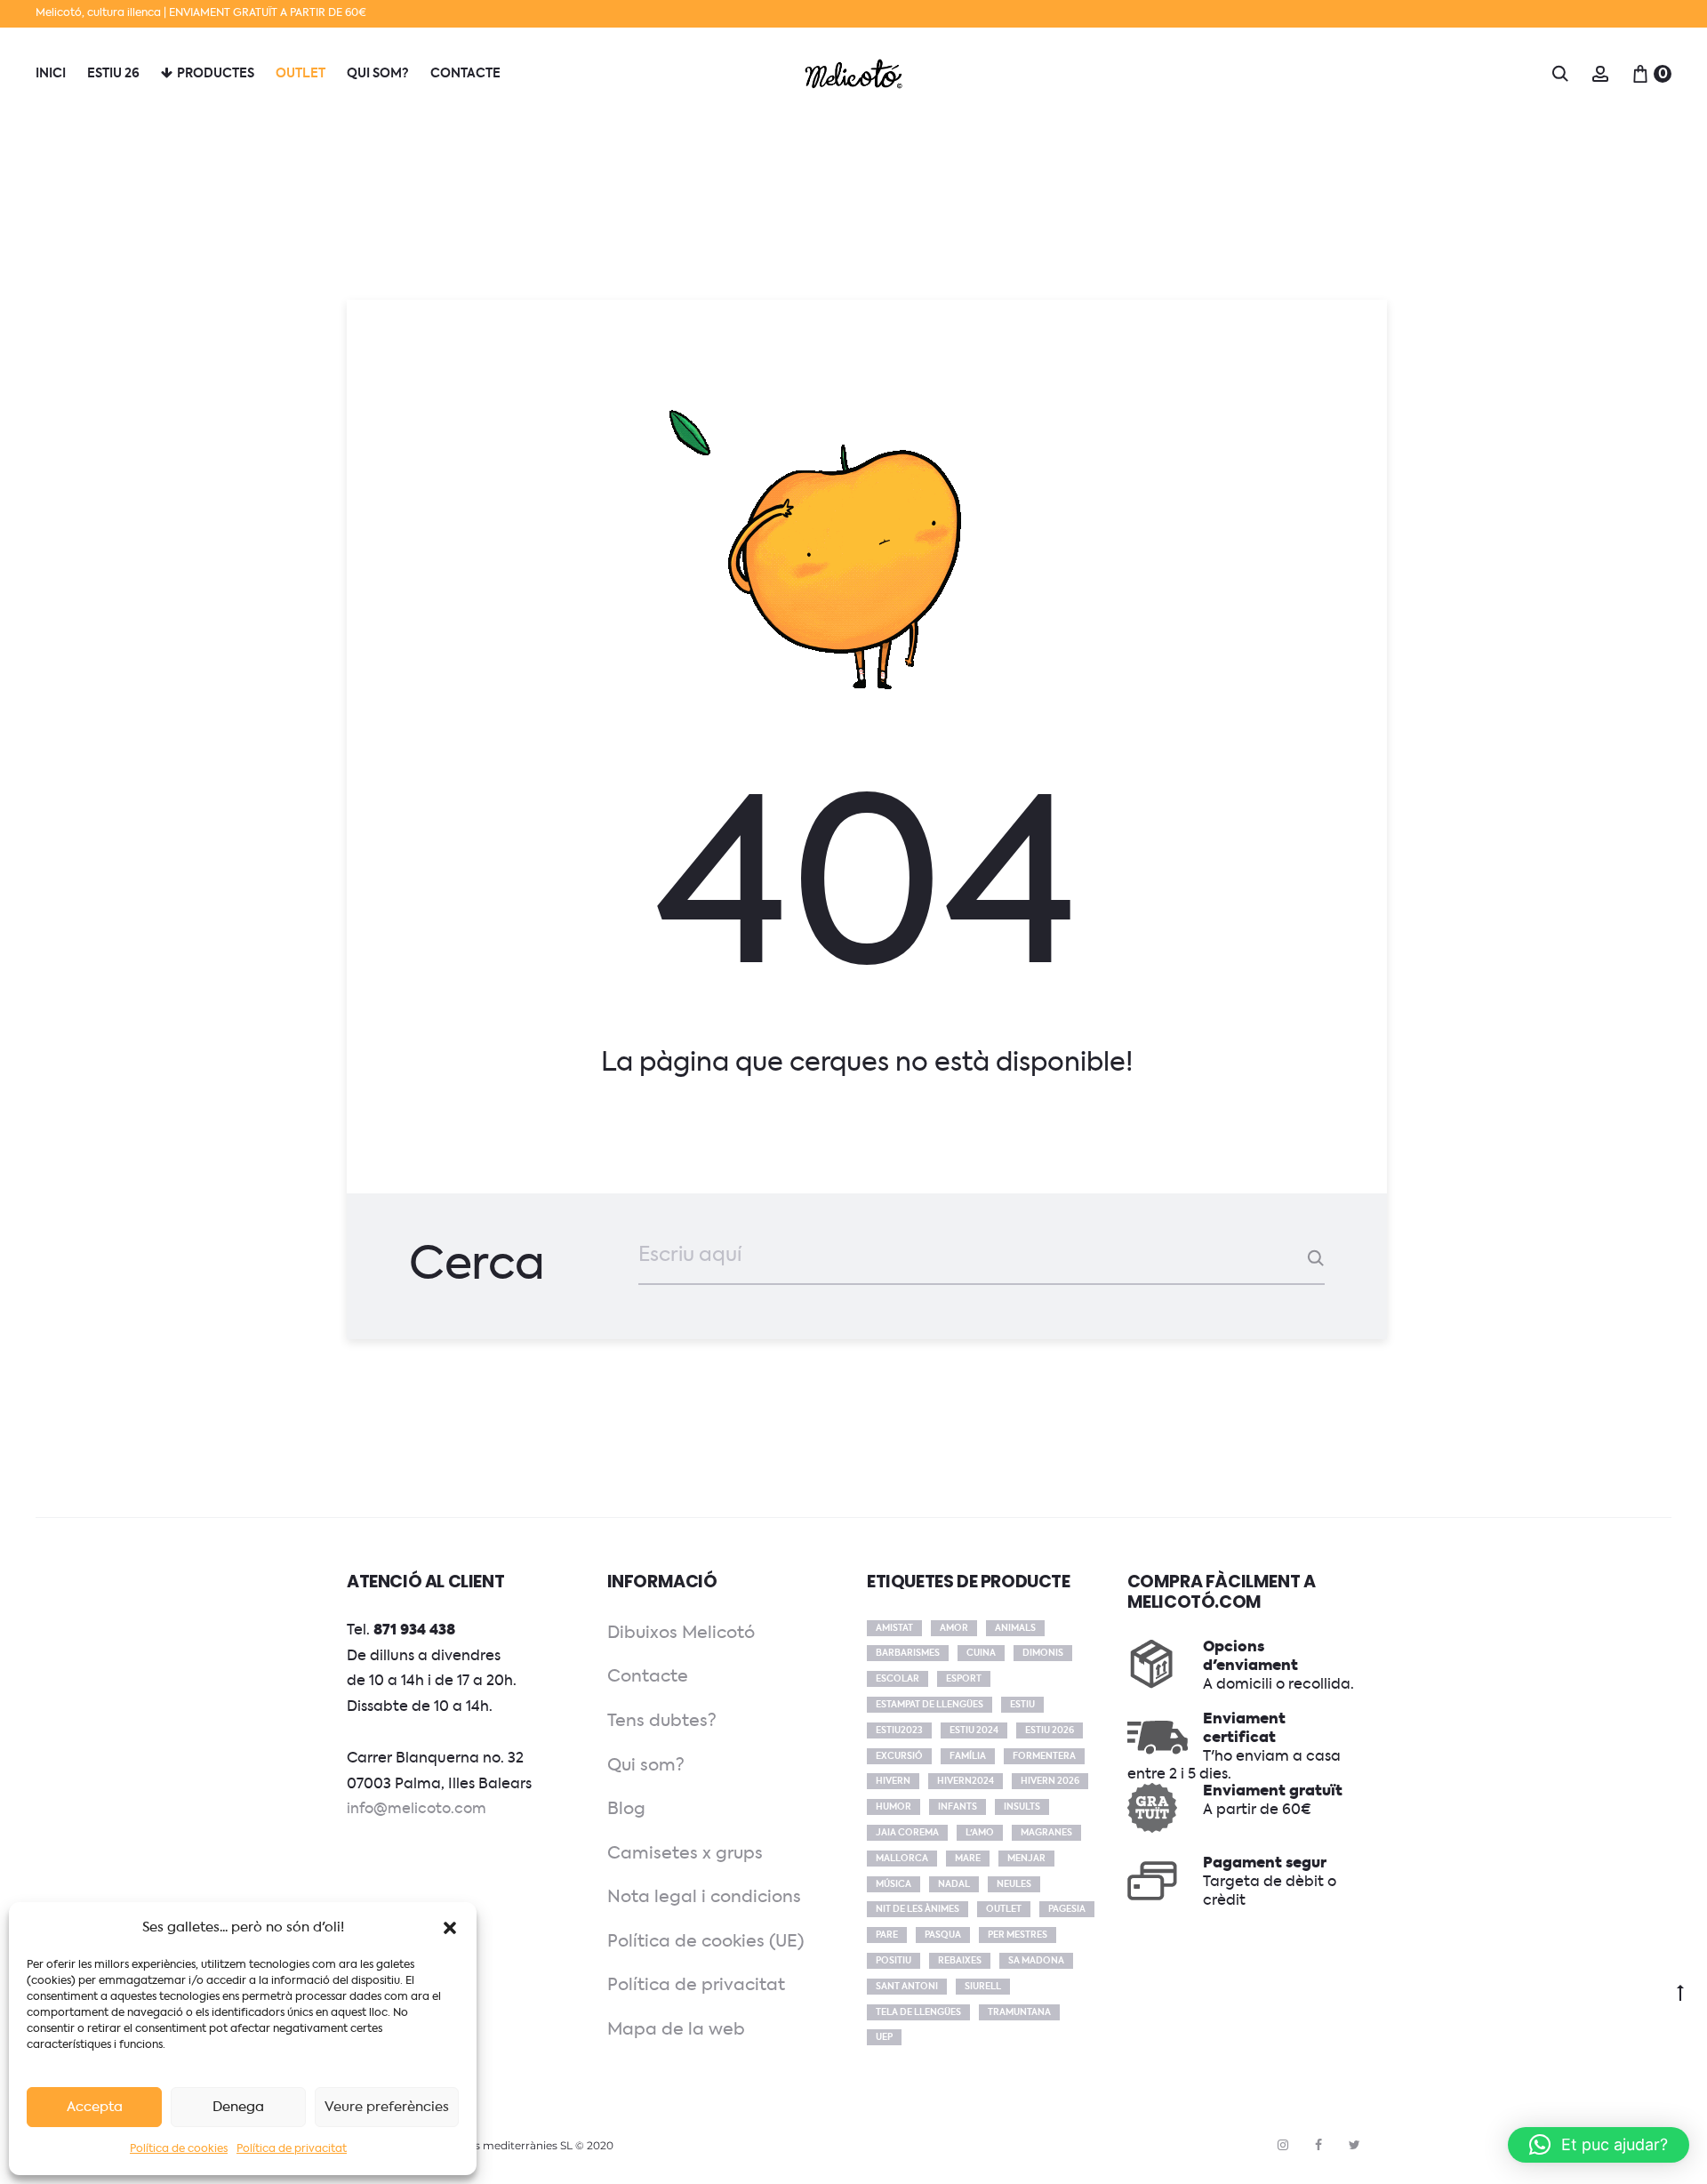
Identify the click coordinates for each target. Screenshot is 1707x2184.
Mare (968, 1859)
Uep (884, 2037)
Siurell (983, 1987)
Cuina (981, 1653)
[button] (450, 1928)
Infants (958, 1807)
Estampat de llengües (930, 1705)
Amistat (894, 1628)
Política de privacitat (292, 2149)
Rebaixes (960, 1961)
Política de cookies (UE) (705, 1942)
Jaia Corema (907, 1833)
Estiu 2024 (974, 1730)
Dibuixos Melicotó (681, 1633)
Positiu (894, 1961)
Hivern (893, 1781)
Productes (216, 74)
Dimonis (1043, 1653)
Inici (51, 74)
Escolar (898, 1679)
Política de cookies (179, 2149)
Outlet (1004, 1909)
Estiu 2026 (1050, 1730)
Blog (626, 1809)
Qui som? (378, 74)
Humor (894, 1807)
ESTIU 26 (113, 74)
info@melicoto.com (417, 1810)
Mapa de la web (676, 2030)
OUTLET (301, 74)
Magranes (1046, 1833)
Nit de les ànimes (918, 1909)
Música (894, 1884)
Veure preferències (387, 2107)
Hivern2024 (966, 1781)
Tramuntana (1019, 2012)
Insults (1022, 1807)
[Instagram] (1283, 2145)
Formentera (1044, 1756)
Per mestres (1018, 1935)
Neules (1014, 1884)
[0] (1640, 74)
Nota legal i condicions (704, 1897)
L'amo (980, 1833)
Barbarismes (908, 1653)
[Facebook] (1318, 2145)
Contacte (648, 1677)
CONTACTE (465, 74)
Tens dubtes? (662, 1721)
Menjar (1026, 1859)
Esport (964, 1679)
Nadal (954, 1884)
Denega (238, 2107)
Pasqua (943, 1935)
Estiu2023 (899, 1730)
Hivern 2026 (1050, 1781)
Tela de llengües (918, 2012)
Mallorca (902, 1859)
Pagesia (1067, 1909)
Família (968, 1756)
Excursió (899, 1756)
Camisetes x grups (685, 1854)
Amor (954, 1628)
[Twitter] (1354, 2145)
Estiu (1022, 1705)
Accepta (95, 2107)
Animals (1015, 1628)
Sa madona (1036, 1961)
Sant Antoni (907, 1987)
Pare (887, 1935)
